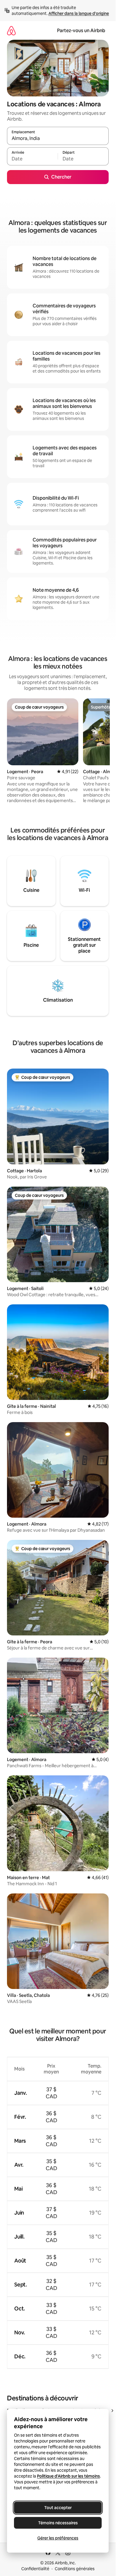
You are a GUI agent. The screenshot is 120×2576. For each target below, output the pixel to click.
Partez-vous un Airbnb (81, 31)
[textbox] (32, 159)
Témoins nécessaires (58, 2523)
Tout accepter (58, 2508)
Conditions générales (75, 2569)
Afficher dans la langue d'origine (79, 13)
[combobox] (58, 139)
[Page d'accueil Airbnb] (11, 31)
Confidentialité (35, 2569)
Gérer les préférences (58, 2538)
